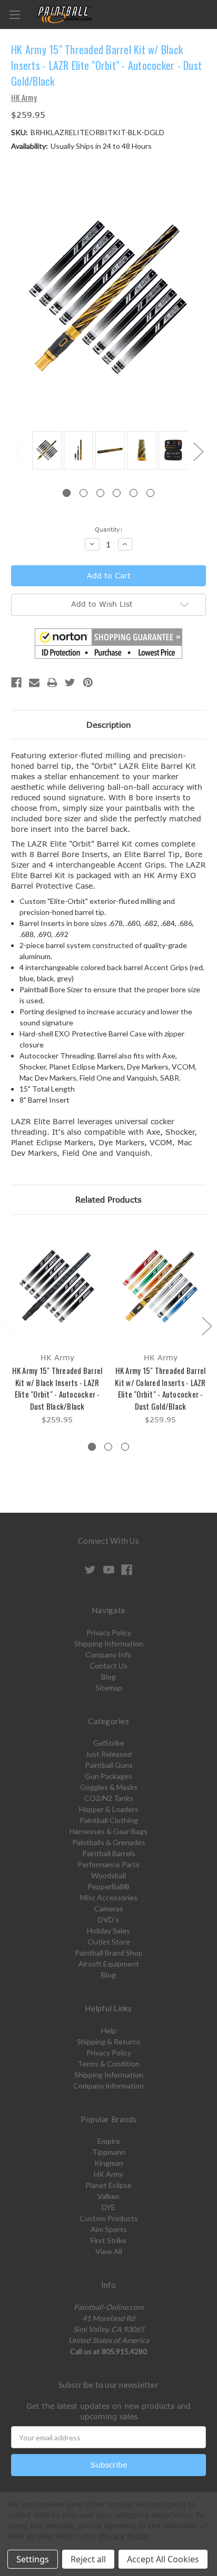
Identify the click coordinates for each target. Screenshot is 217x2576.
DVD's (108, 1920)
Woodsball (108, 1875)
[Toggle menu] (14, 14)
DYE (108, 2207)
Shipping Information (109, 1643)
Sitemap (109, 1688)
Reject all (88, 2559)
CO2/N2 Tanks (109, 1798)
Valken (108, 2196)
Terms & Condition (108, 2064)
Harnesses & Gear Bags (108, 1831)
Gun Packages (108, 1776)
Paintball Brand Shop (109, 1953)
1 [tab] (67, 493)
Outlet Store (109, 1942)
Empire (109, 2141)
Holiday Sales (108, 1931)
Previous (19, 451)
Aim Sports (109, 2229)
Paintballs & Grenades (109, 1842)
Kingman (109, 2163)
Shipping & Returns (109, 2042)
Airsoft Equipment (109, 1964)
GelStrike (109, 1743)
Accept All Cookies (163, 2559)
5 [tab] (134, 493)
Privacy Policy (109, 1632)
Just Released (108, 1754)
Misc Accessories (109, 1897)
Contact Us (108, 1666)
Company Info (108, 1654)
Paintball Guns (109, 1765)
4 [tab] (117, 493)
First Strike (108, 2240)
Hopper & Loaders (109, 1809)
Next (198, 451)
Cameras (109, 1908)
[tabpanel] (45, 451)
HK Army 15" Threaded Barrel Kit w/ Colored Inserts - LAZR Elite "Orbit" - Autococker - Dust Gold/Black (160, 1388)
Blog (108, 1677)
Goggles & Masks (109, 1787)
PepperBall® (108, 1886)
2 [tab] (83, 493)
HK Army (108, 2174)
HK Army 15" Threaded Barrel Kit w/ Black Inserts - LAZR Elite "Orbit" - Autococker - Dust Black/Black (57, 1388)
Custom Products (109, 2218)
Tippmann (109, 2152)
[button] (108, 644)
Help (109, 2030)
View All (109, 2251)
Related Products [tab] (108, 1199)
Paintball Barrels (109, 1853)
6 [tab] (150, 493)
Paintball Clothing (109, 1820)
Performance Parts (108, 1864)
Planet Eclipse (108, 2185)
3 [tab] (100, 493)
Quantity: (109, 529)
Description (109, 725)
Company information (108, 2086)
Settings (33, 2559)
